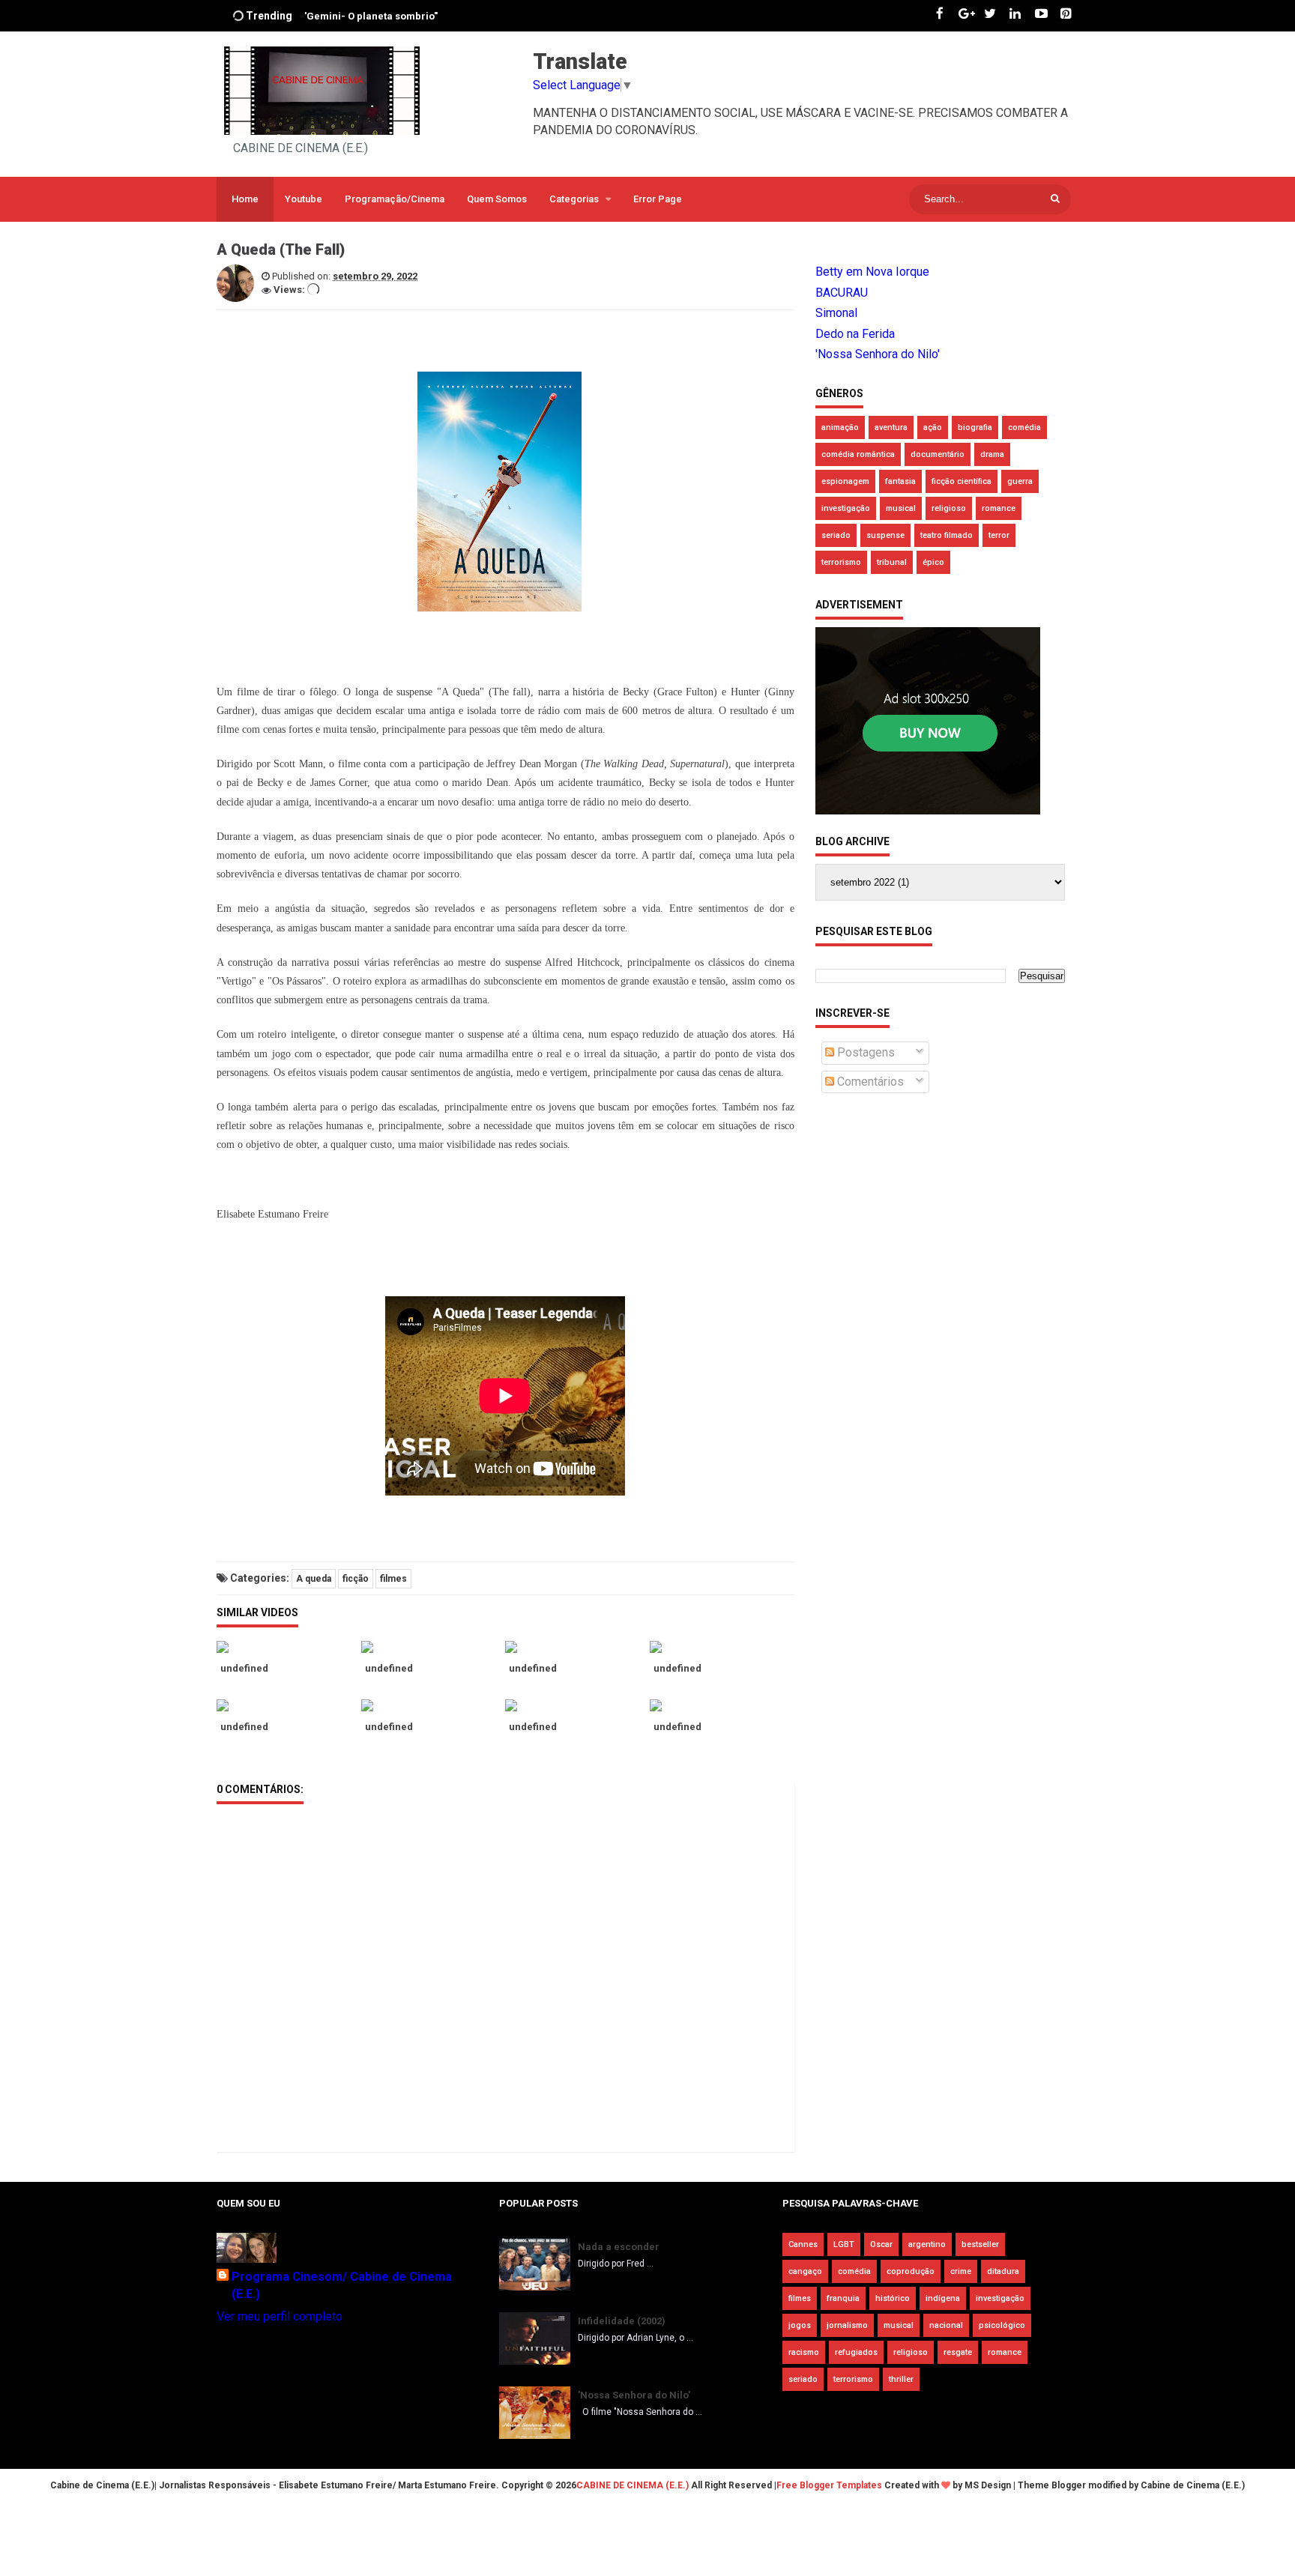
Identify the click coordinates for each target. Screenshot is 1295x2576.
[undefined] (289, 1647)
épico (933, 562)
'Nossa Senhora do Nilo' (878, 354)
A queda (314, 1579)
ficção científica (962, 481)
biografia (975, 427)
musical (901, 508)
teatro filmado (947, 535)
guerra (1020, 481)
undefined (244, 1668)
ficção (356, 1579)
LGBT (844, 2244)
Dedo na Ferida (855, 334)
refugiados (856, 2352)
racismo (804, 2352)
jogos (800, 2325)
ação (933, 427)
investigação (846, 508)
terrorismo (841, 562)
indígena (943, 2298)
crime (961, 2271)
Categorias (574, 199)
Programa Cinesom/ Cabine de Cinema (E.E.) (342, 2285)
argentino (927, 2244)
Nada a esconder (619, 2247)
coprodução (911, 2271)
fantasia (900, 481)
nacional (946, 2325)
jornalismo (847, 2325)
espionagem (845, 481)
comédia (1024, 427)
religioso (949, 508)
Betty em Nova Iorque (872, 272)
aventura (891, 427)
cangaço (805, 2271)
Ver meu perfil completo (280, 2316)
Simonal (836, 313)
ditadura (1003, 2271)
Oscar (881, 2244)
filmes (393, 1579)
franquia (843, 2298)
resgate (958, 2352)
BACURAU (842, 293)
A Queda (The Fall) (348, 27)
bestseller (980, 2244)
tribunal (892, 562)
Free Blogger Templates (829, 2485)
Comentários (869, 1082)
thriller (901, 2379)
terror (999, 535)
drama (992, 454)
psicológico (1002, 2325)
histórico (893, 2298)
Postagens (864, 1052)
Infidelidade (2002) (622, 2321)
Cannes (803, 2244)
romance (999, 508)
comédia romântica (858, 454)
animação (840, 427)
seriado (836, 535)
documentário (938, 454)
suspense (885, 535)
